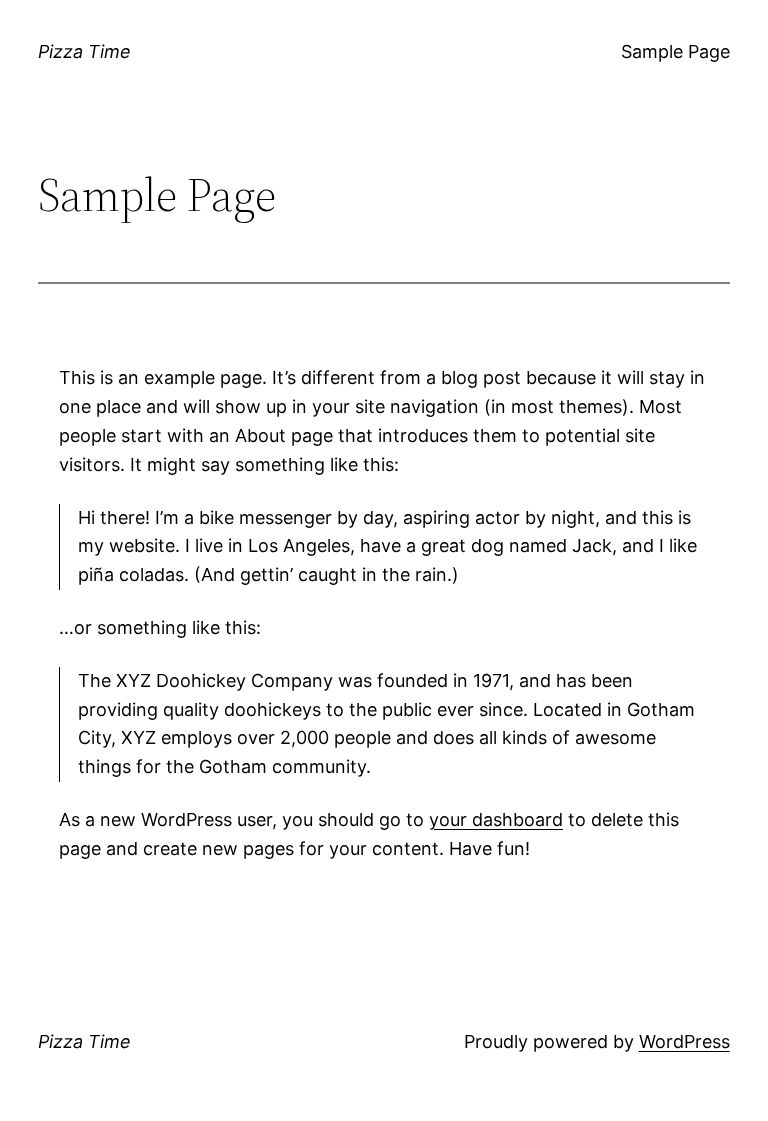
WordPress (684, 1041)
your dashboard (496, 819)
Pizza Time (84, 51)
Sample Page (675, 51)
